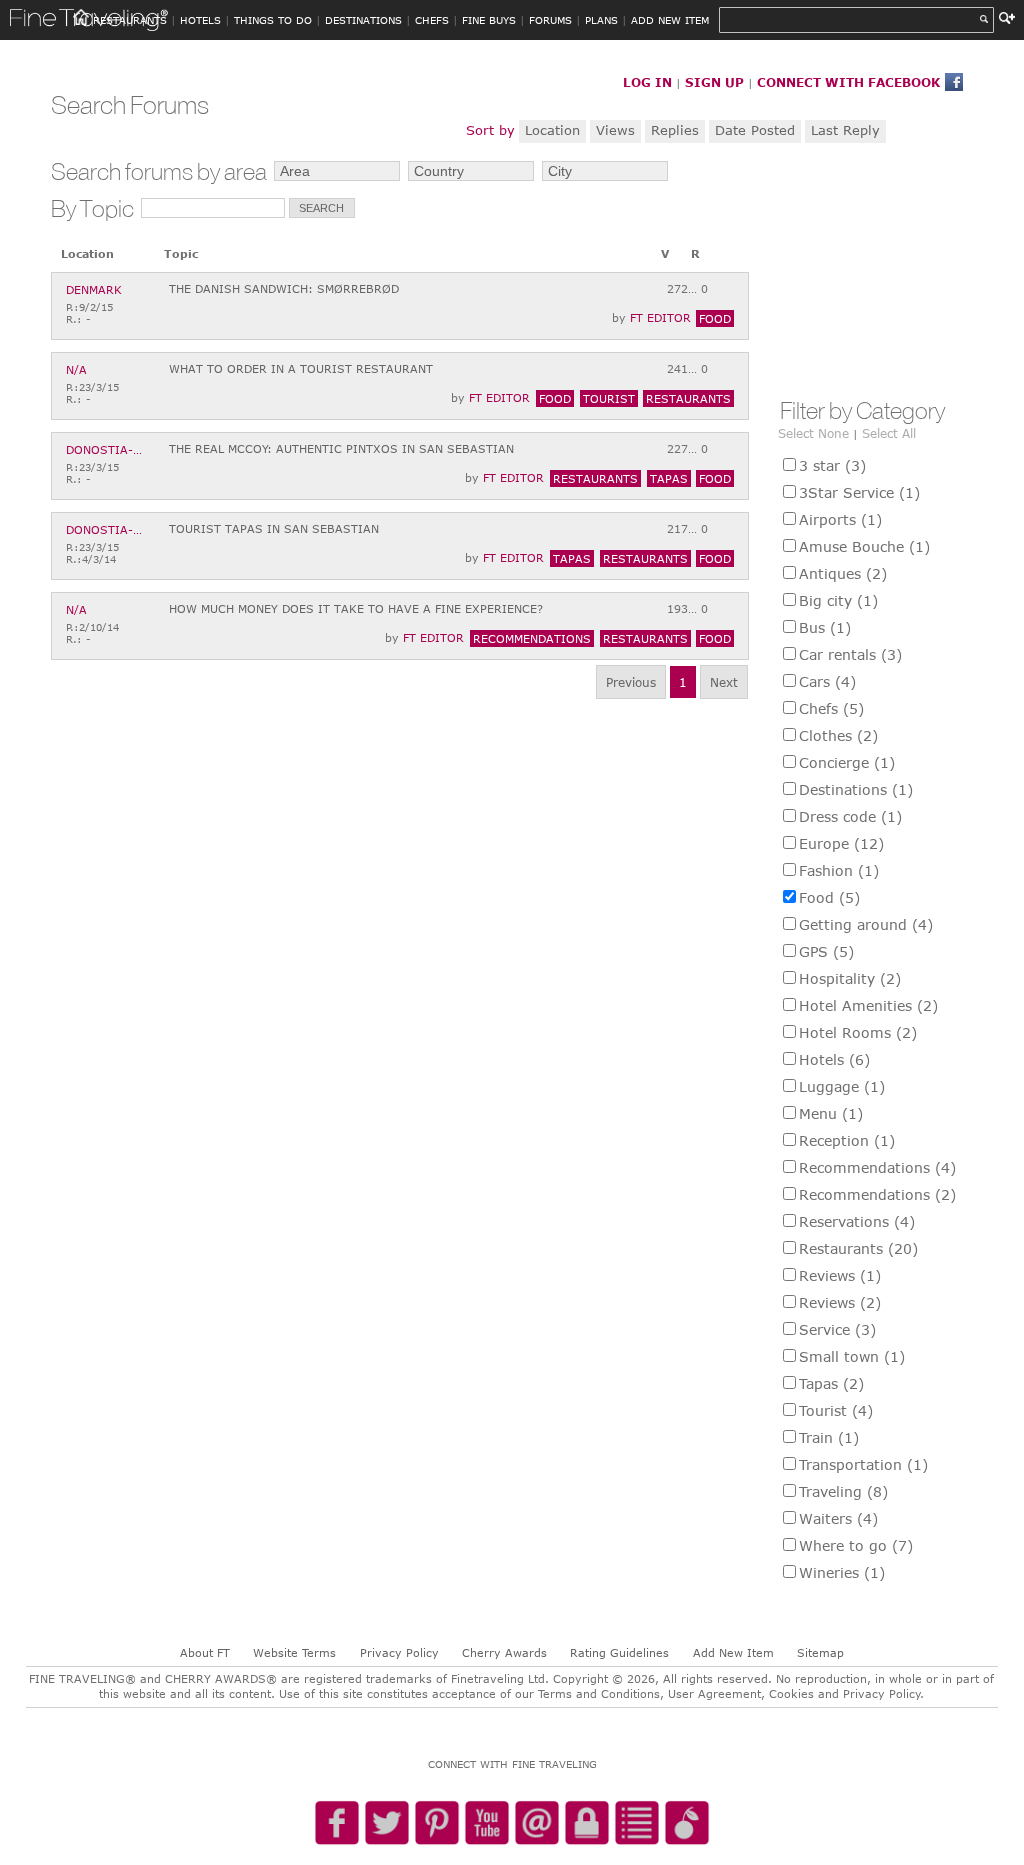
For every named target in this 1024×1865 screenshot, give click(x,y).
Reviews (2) (840, 1302)
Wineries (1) (842, 1572)
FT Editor (660, 317)
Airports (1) (840, 519)
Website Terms (294, 1652)
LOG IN (647, 82)
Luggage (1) (842, 1086)
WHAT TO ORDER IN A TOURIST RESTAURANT (301, 368)
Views (615, 130)
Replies (675, 130)
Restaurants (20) (858, 1248)
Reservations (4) (857, 1221)
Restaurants (688, 398)
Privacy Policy (399, 1652)
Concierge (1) (847, 762)
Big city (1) (838, 600)
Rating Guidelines (619, 1652)
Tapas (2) (831, 1383)
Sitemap (820, 1652)
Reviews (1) (840, 1275)
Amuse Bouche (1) (864, 546)
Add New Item (733, 1652)
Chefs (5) (831, 708)
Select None (813, 433)
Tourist (609, 398)
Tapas (669, 478)
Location (552, 130)
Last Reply (845, 130)
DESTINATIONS (363, 20)
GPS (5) (826, 951)
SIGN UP (714, 82)
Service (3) (837, 1329)
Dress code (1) (850, 816)
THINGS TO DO (273, 20)
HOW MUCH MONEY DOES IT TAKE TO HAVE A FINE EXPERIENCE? (356, 608)
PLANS (601, 20)
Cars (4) (827, 681)
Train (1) (829, 1437)
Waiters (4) (838, 1518)
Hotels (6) (834, 1059)
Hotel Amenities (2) (868, 1005)
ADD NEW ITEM (670, 20)
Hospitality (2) (850, 978)
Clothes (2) (838, 735)
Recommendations (532, 638)
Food (715, 318)
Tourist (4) (836, 1410)
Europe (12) (841, 843)
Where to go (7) (856, 1545)
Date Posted (755, 130)
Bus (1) (825, 627)
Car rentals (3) (850, 654)
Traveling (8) (843, 1491)
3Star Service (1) (859, 492)
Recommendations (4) (877, 1167)
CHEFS (432, 20)
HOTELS (200, 20)
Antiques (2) (843, 573)
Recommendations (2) (877, 1194)
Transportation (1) (863, 1464)
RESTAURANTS (130, 20)
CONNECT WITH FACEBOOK (848, 82)
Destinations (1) (856, 789)
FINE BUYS (489, 20)
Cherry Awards (504, 1652)
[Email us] (537, 1824)
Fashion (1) (839, 870)
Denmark (94, 289)
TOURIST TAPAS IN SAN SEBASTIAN (274, 528)
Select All (889, 433)
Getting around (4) (866, 924)
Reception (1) (847, 1140)
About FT (205, 1652)
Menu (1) (831, 1113)
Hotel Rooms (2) (858, 1032)
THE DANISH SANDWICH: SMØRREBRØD (284, 288)
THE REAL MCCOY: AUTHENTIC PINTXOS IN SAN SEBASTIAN (341, 448)
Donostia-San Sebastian (106, 449)
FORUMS (550, 20)
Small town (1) (852, 1356)
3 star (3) (832, 465)
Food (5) (829, 897)
